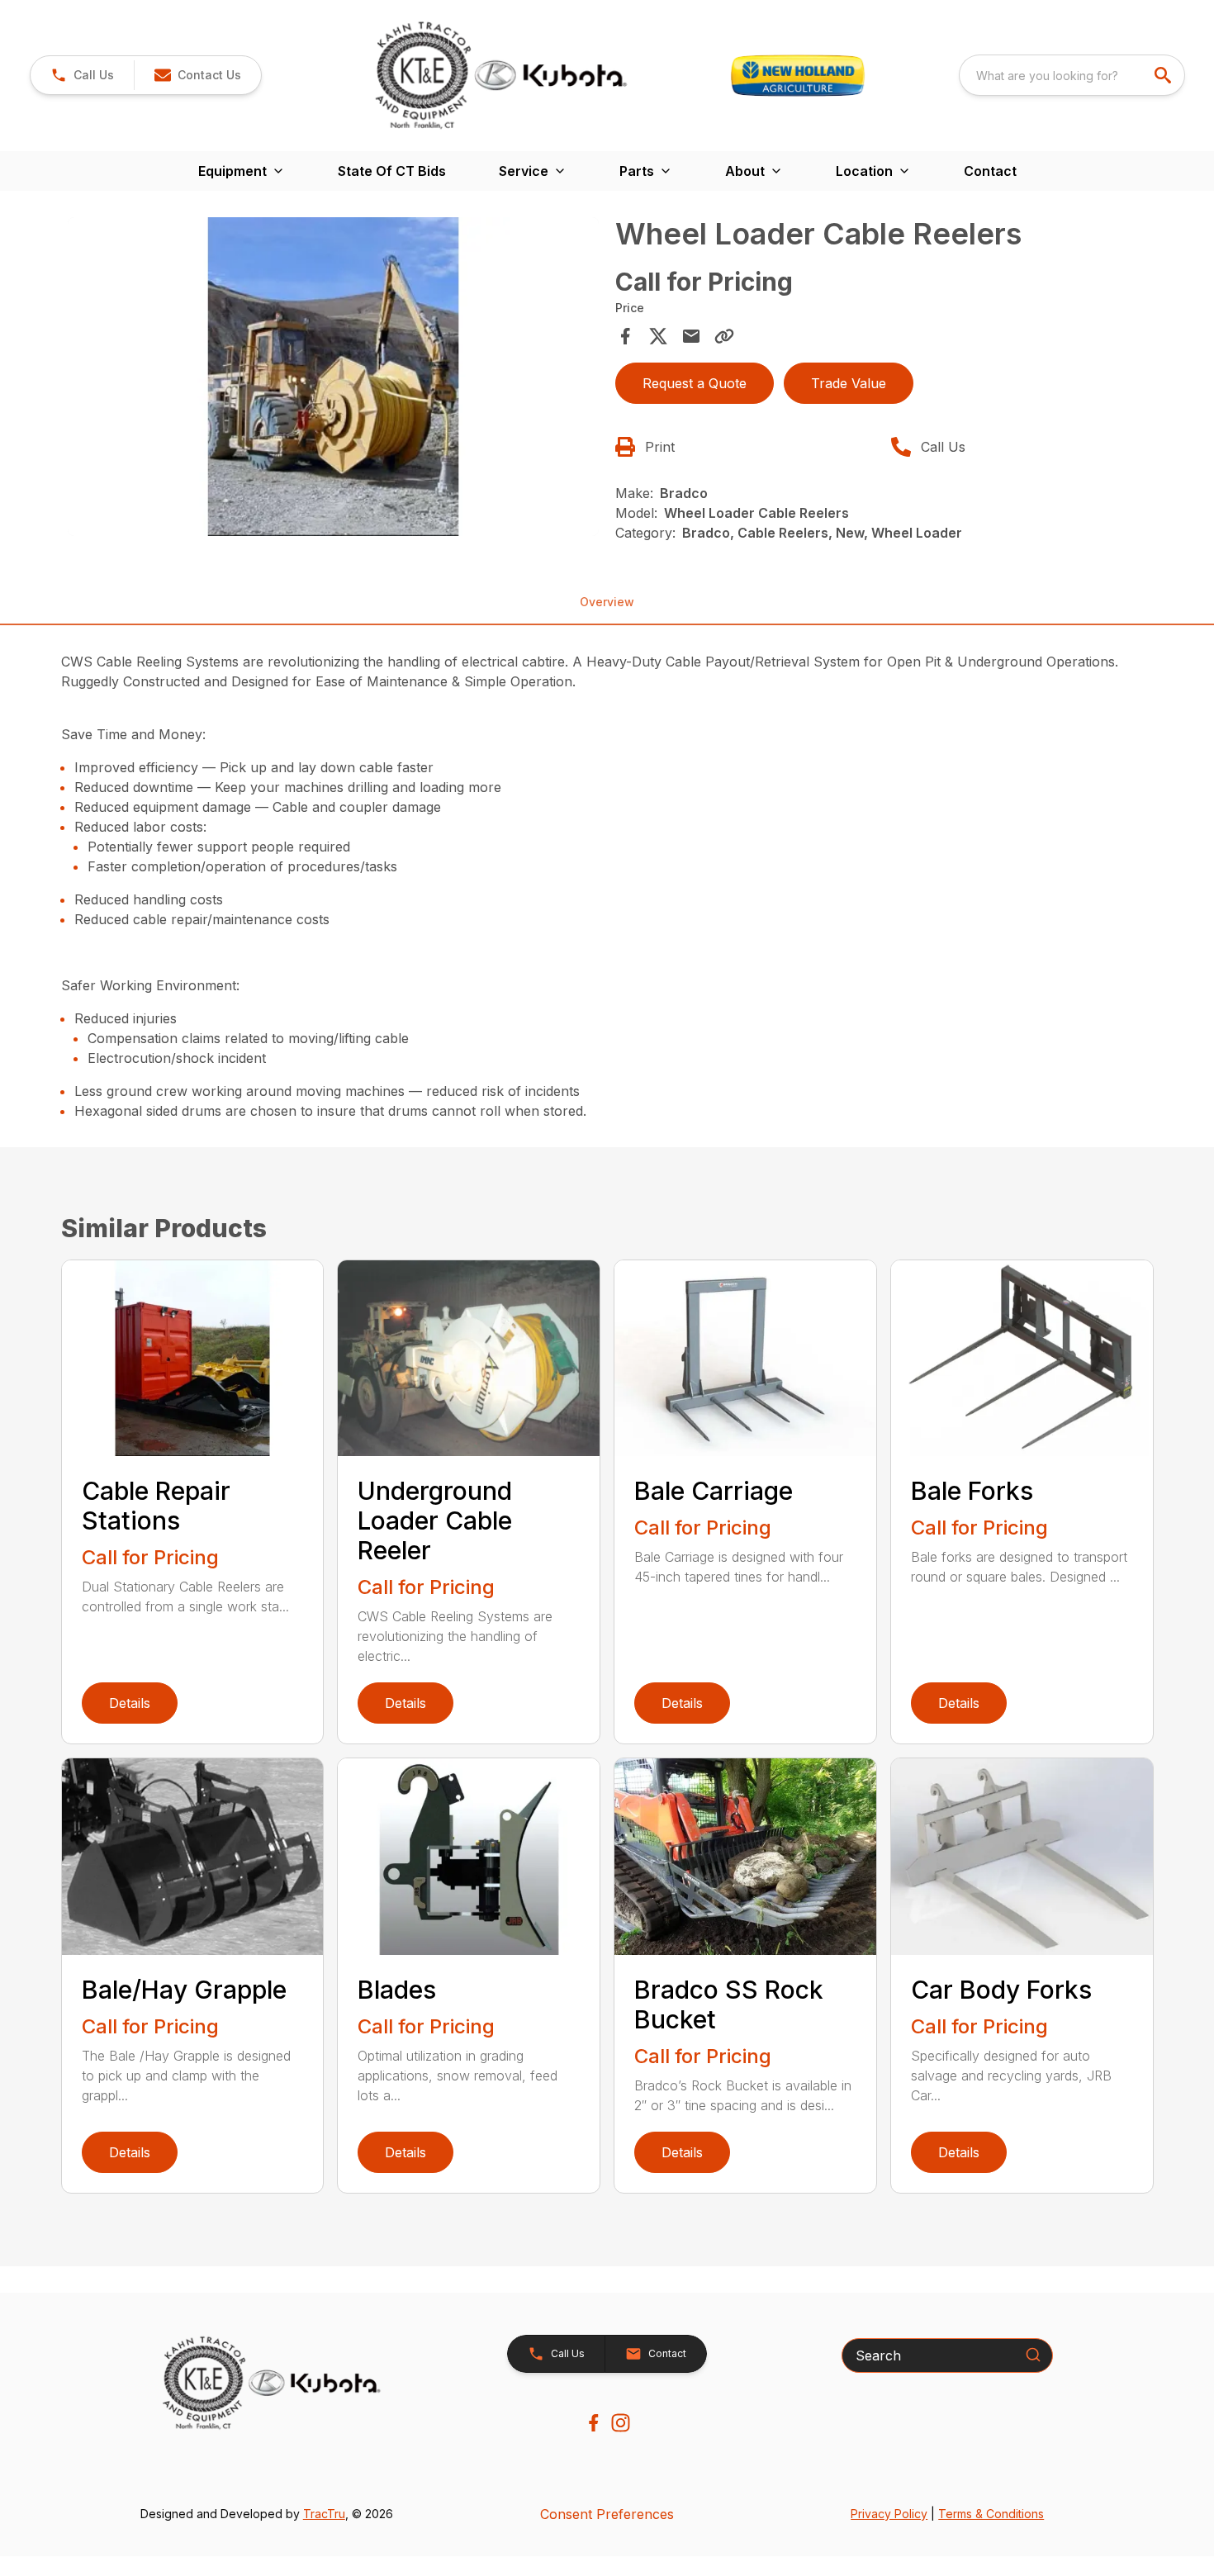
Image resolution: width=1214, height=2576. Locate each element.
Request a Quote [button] (695, 383)
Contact (990, 171)
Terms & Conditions (991, 2514)
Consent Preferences (607, 2514)
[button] (82, 75)
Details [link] (130, 1703)
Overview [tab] (607, 602)
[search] (1164, 75)
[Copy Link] (724, 336)
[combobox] (1072, 75)
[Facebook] (593, 2423)
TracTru (324, 2514)
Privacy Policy (889, 2514)
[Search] (1033, 2355)
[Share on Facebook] (625, 336)
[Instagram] (621, 2423)
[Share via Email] (691, 336)
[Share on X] (658, 336)
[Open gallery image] (334, 377)
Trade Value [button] (849, 383)
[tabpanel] (334, 379)
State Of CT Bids (392, 171)
